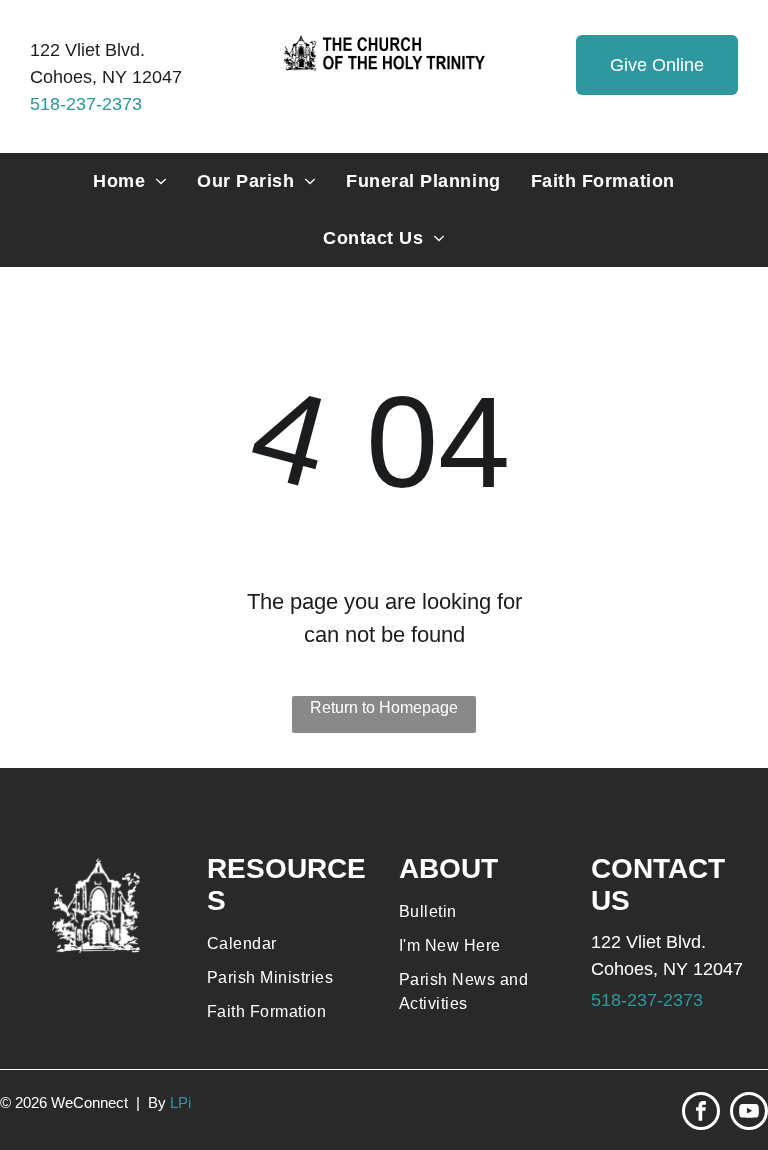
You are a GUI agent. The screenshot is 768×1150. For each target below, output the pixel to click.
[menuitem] (130, 181)
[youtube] (749, 1113)
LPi (180, 1102)
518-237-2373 (86, 104)
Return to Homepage (384, 707)
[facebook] (701, 1113)
